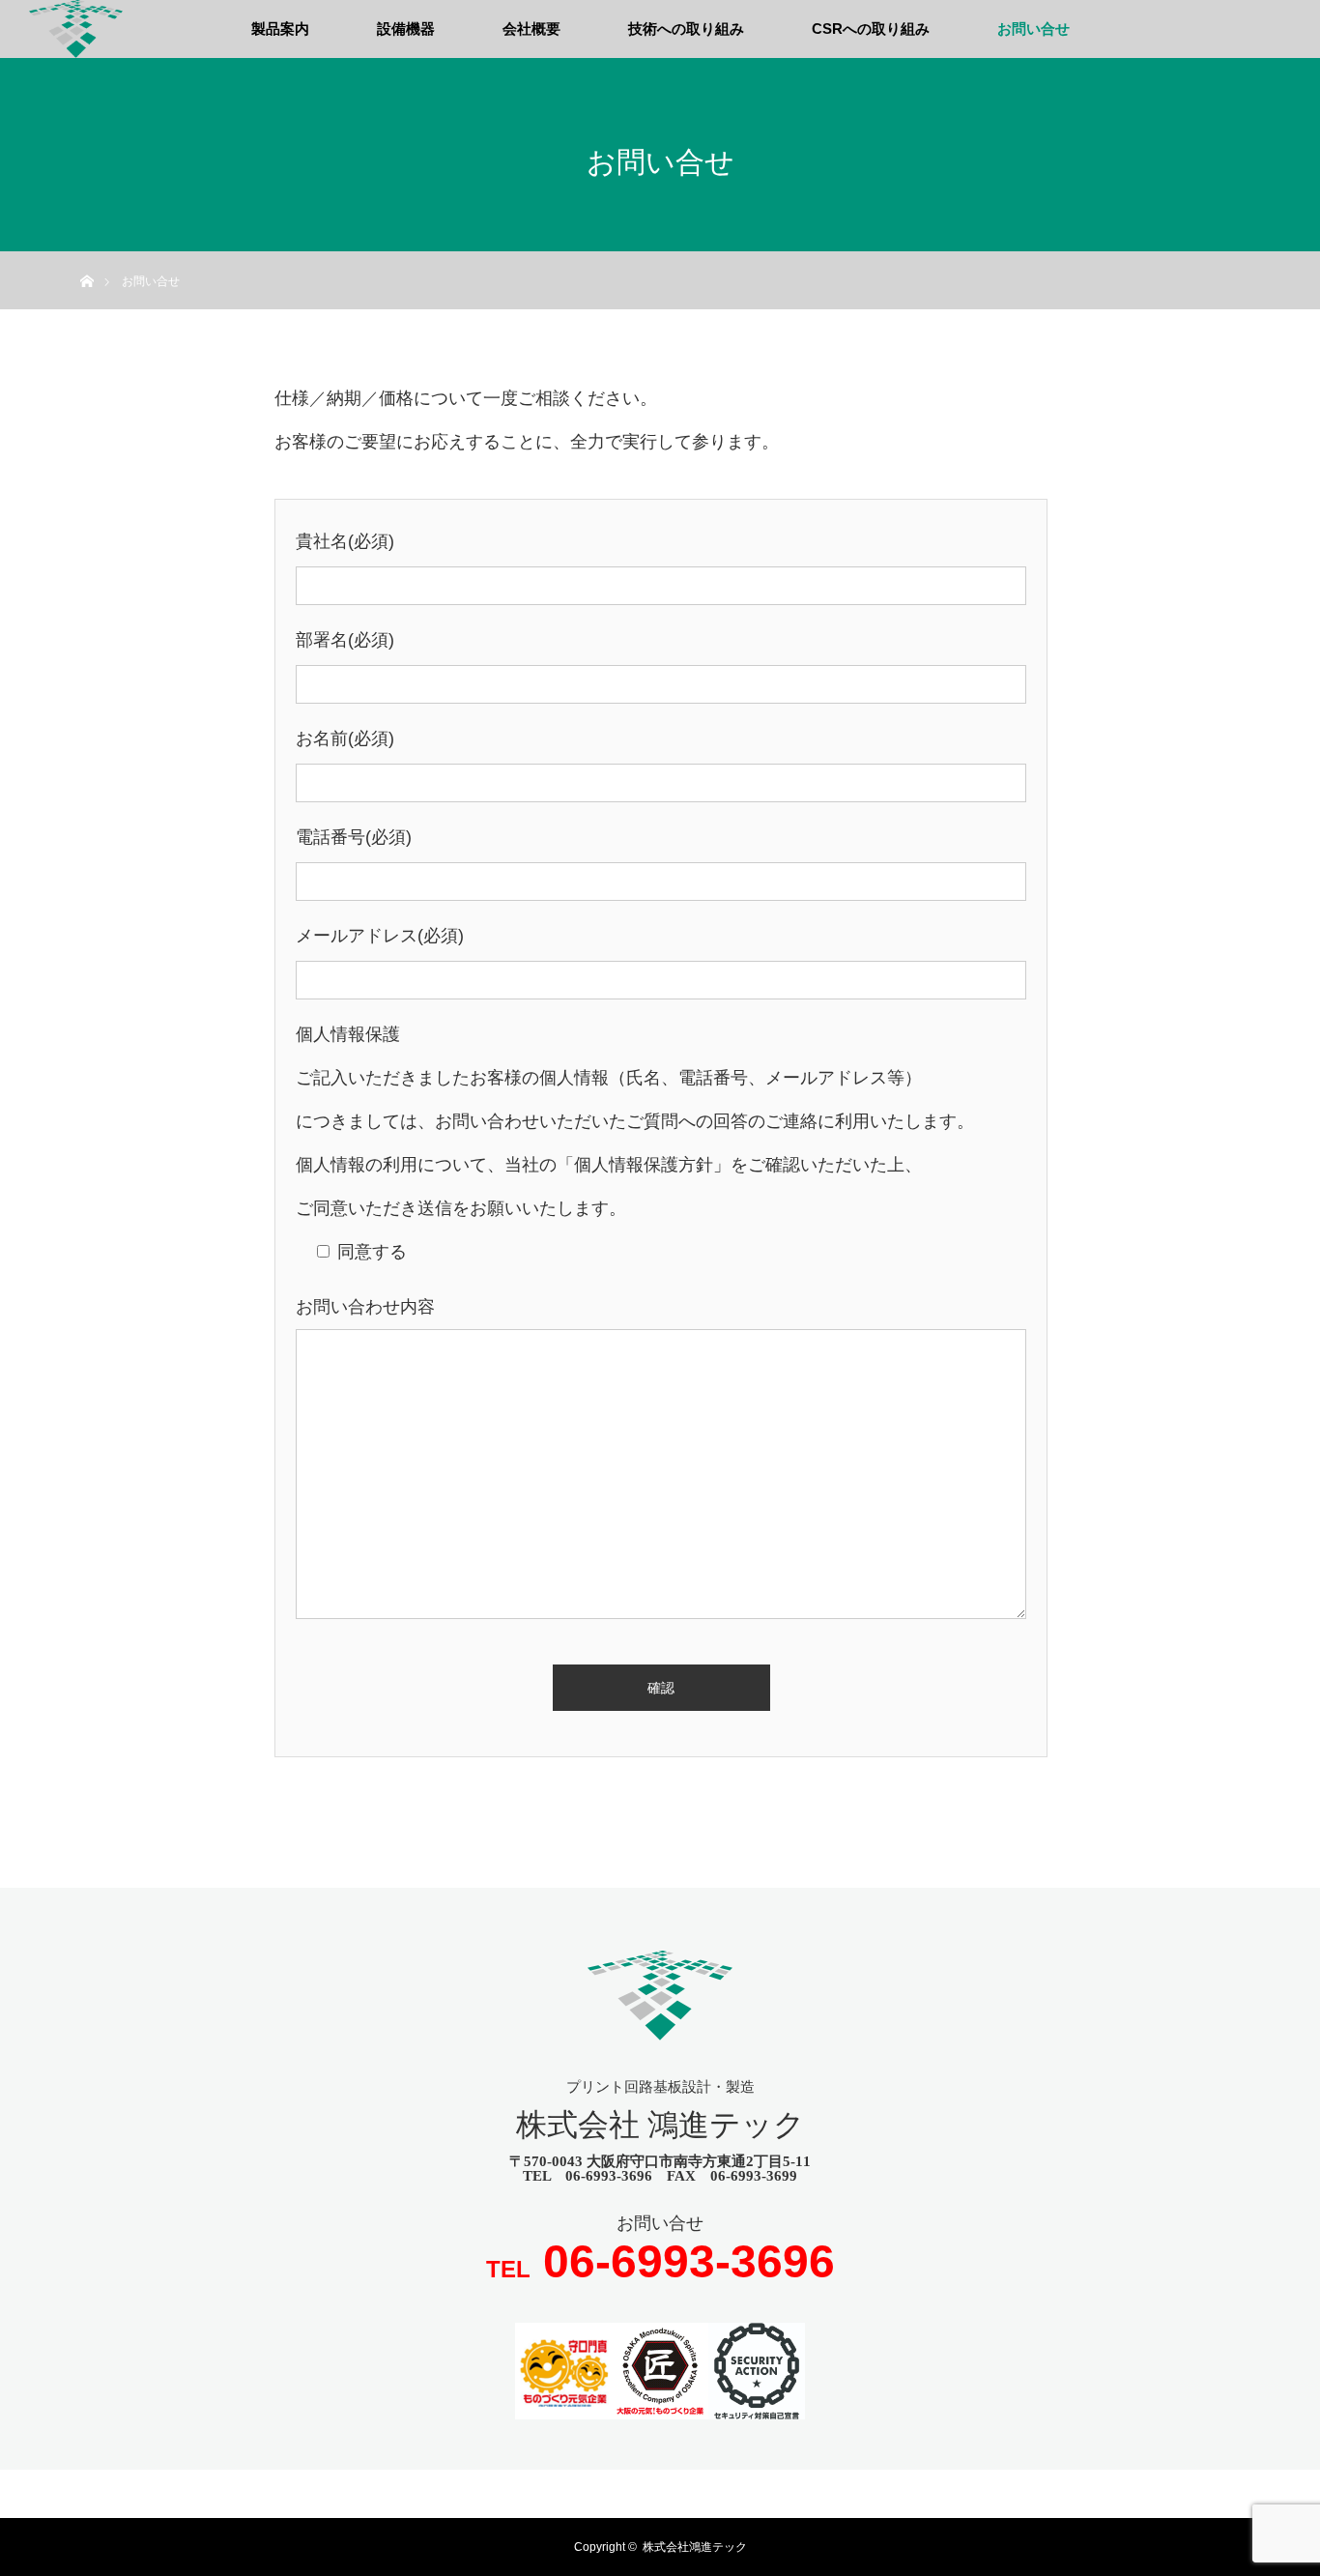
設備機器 (406, 29)
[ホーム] (86, 259)
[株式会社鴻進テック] (660, 2027)
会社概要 (531, 29)
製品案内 (280, 29)
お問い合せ (1033, 29)
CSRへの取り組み (871, 29)
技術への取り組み (686, 29)
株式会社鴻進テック (695, 2547)
